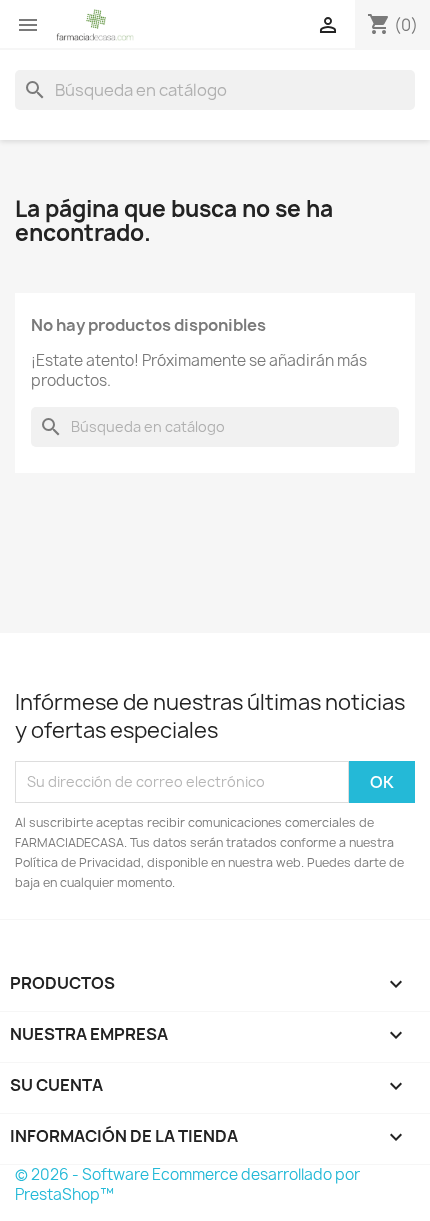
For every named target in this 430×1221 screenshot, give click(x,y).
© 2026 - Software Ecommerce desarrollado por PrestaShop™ (187, 1184)
